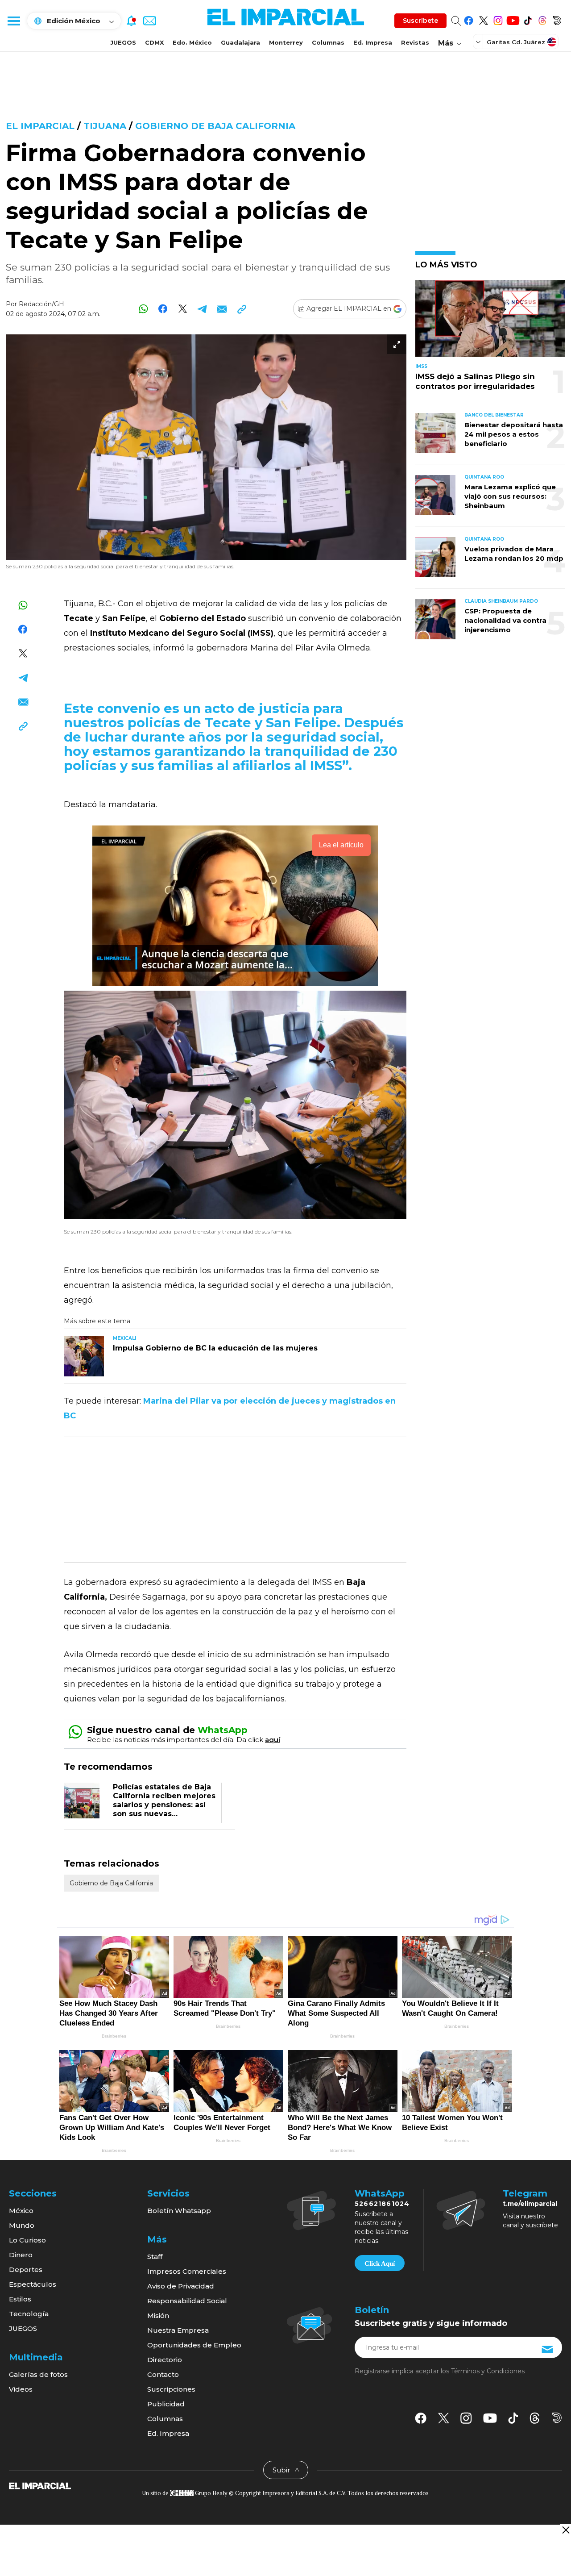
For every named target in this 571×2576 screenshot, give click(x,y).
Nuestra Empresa (178, 2330)
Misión (158, 2315)
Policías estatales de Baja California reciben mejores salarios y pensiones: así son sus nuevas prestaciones (164, 1805)
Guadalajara (240, 42)
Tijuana (105, 126)
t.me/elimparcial (530, 2204)
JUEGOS (123, 42)
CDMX (154, 42)
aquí (273, 1740)
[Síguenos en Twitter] (483, 19)
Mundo (22, 2225)
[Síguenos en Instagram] (498, 19)
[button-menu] (13, 21)
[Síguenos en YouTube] (513, 19)
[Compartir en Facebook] (163, 309)
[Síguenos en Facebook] (469, 19)
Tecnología (29, 2314)
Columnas (328, 42)
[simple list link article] (490, 322)
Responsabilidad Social (187, 2301)
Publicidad (166, 2404)
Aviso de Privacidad (181, 2286)
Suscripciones (171, 2389)
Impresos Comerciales (187, 2271)
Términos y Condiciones (488, 2371)
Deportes (26, 2270)
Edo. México (192, 42)
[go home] (40, 2485)
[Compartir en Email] (222, 309)
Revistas (415, 42)
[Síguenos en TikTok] (528, 19)
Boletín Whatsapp (179, 2211)
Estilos (20, 2299)
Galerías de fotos (38, 2374)
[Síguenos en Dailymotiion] (557, 2418)
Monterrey (286, 42)
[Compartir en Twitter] (183, 309)
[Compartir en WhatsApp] (143, 309)
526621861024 (382, 2204)
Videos (21, 2389)
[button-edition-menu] (479, 42)
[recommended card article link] (84, 1356)
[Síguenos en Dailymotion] (557, 19)
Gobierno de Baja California (215, 126)
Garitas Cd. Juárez (516, 42)
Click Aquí (380, 2263)
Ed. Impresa (373, 42)
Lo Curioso (27, 2240)
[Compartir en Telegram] (202, 309)
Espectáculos (33, 2284)
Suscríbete (420, 21)
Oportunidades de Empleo (194, 2345)
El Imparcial (40, 126)
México (21, 2211)
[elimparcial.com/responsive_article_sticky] (565, 2530)
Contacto (163, 2374)
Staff (155, 2257)
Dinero (21, 2255)
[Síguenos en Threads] (542, 19)
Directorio (165, 2360)
